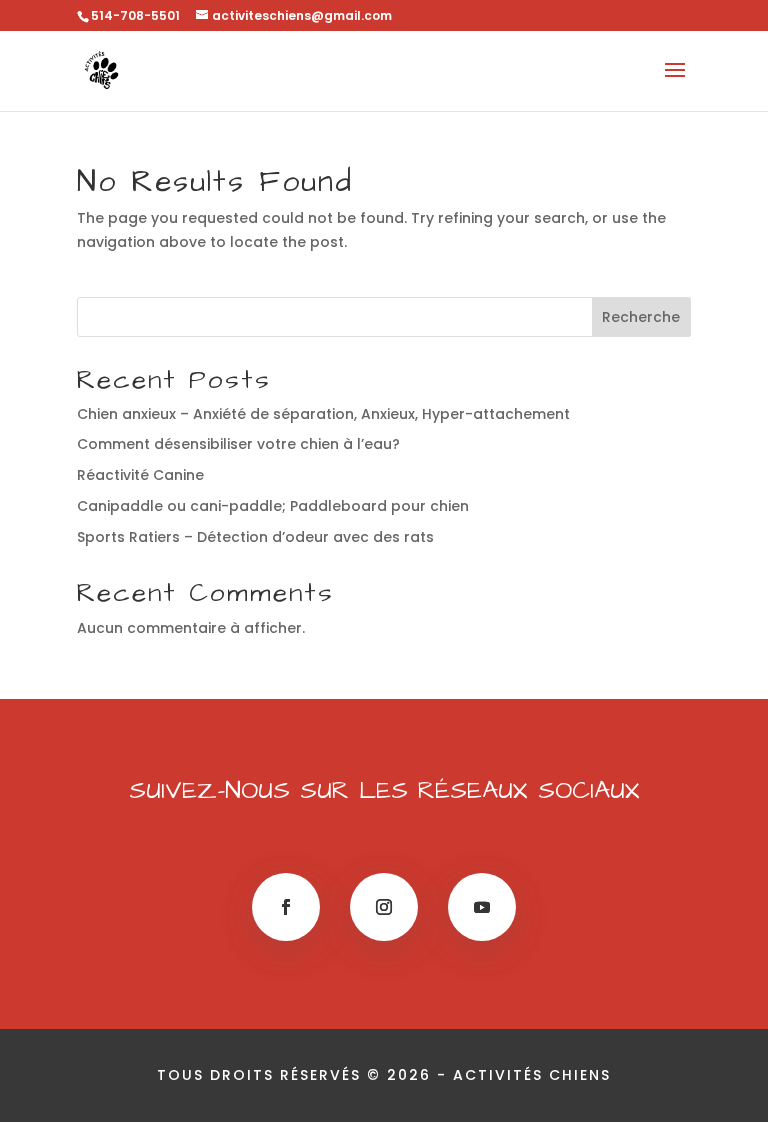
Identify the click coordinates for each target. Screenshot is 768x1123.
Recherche (641, 317)
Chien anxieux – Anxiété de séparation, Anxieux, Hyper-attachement (323, 414)
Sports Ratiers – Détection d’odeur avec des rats (255, 537)
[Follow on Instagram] (384, 907)
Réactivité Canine (140, 475)
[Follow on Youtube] (482, 907)
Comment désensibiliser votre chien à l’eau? (238, 444)
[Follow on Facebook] (286, 907)
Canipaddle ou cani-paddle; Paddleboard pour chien (273, 506)
